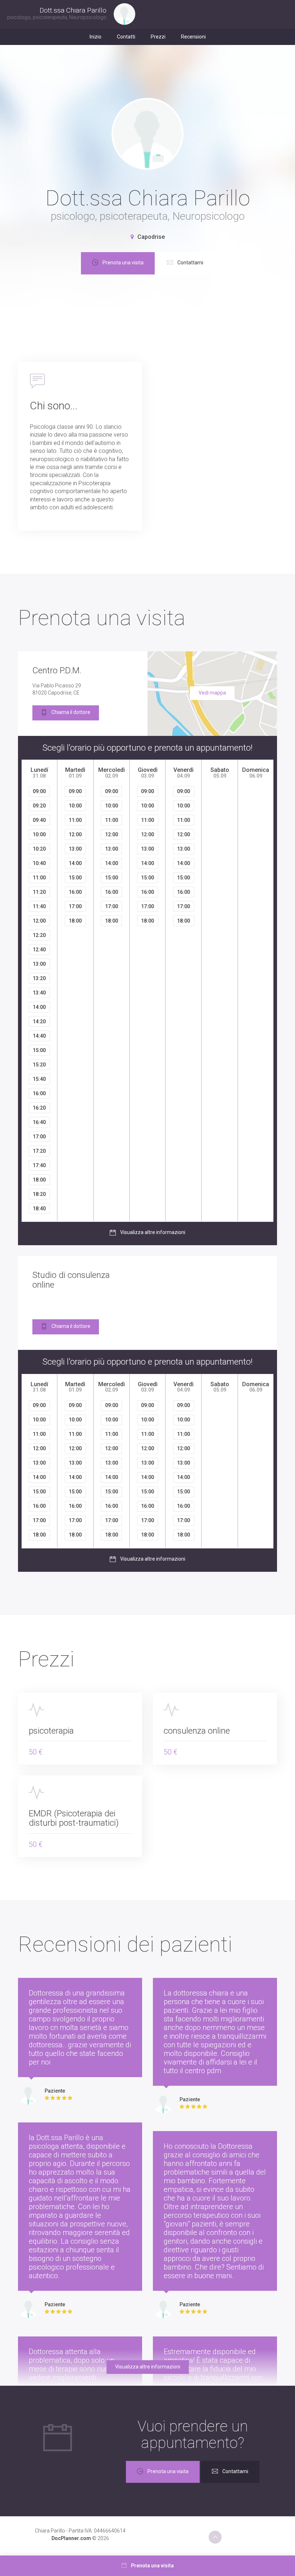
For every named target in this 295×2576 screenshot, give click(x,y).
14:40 (39, 1036)
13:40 (39, 993)
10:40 (39, 863)
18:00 (39, 1180)
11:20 (39, 892)
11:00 (39, 878)
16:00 (39, 1093)
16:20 (39, 1108)
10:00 (39, 834)
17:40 (39, 1165)
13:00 (39, 964)
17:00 (39, 1137)
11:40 (39, 906)
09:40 (39, 820)
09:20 (39, 806)
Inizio (96, 37)
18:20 (39, 1194)
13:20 (39, 978)
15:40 (39, 1079)
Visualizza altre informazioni (153, 1233)
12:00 (39, 921)
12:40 (39, 950)
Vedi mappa (212, 693)
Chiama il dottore (71, 712)
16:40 (39, 1122)
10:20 (39, 849)
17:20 (39, 1151)
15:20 (39, 1065)
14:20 (39, 1021)
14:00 (39, 1007)
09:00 (39, 791)
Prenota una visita (123, 263)
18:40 (39, 1209)
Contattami (190, 263)
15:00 (39, 1050)
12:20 (39, 935)
